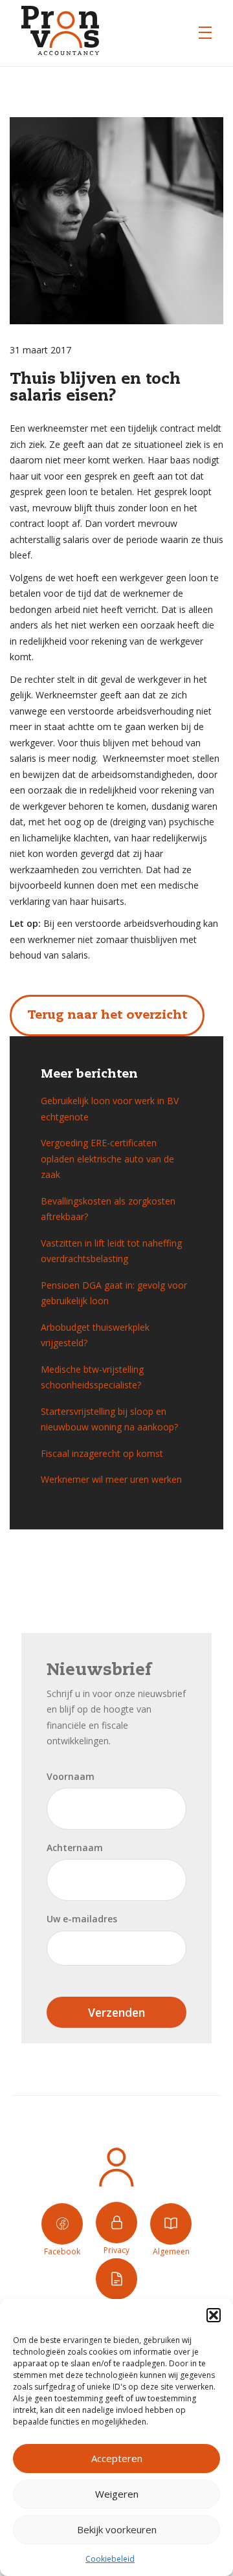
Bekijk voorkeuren (117, 2529)
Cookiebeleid (110, 2559)
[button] (214, 2315)
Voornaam (71, 1776)
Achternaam (75, 1848)
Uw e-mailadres (82, 1919)
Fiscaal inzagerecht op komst (102, 1453)
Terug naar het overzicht (107, 1015)
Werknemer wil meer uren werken (111, 1479)
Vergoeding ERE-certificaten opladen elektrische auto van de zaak (107, 1159)
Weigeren (117, 2494)
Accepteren (117, 2458)
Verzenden (116, 2012)
